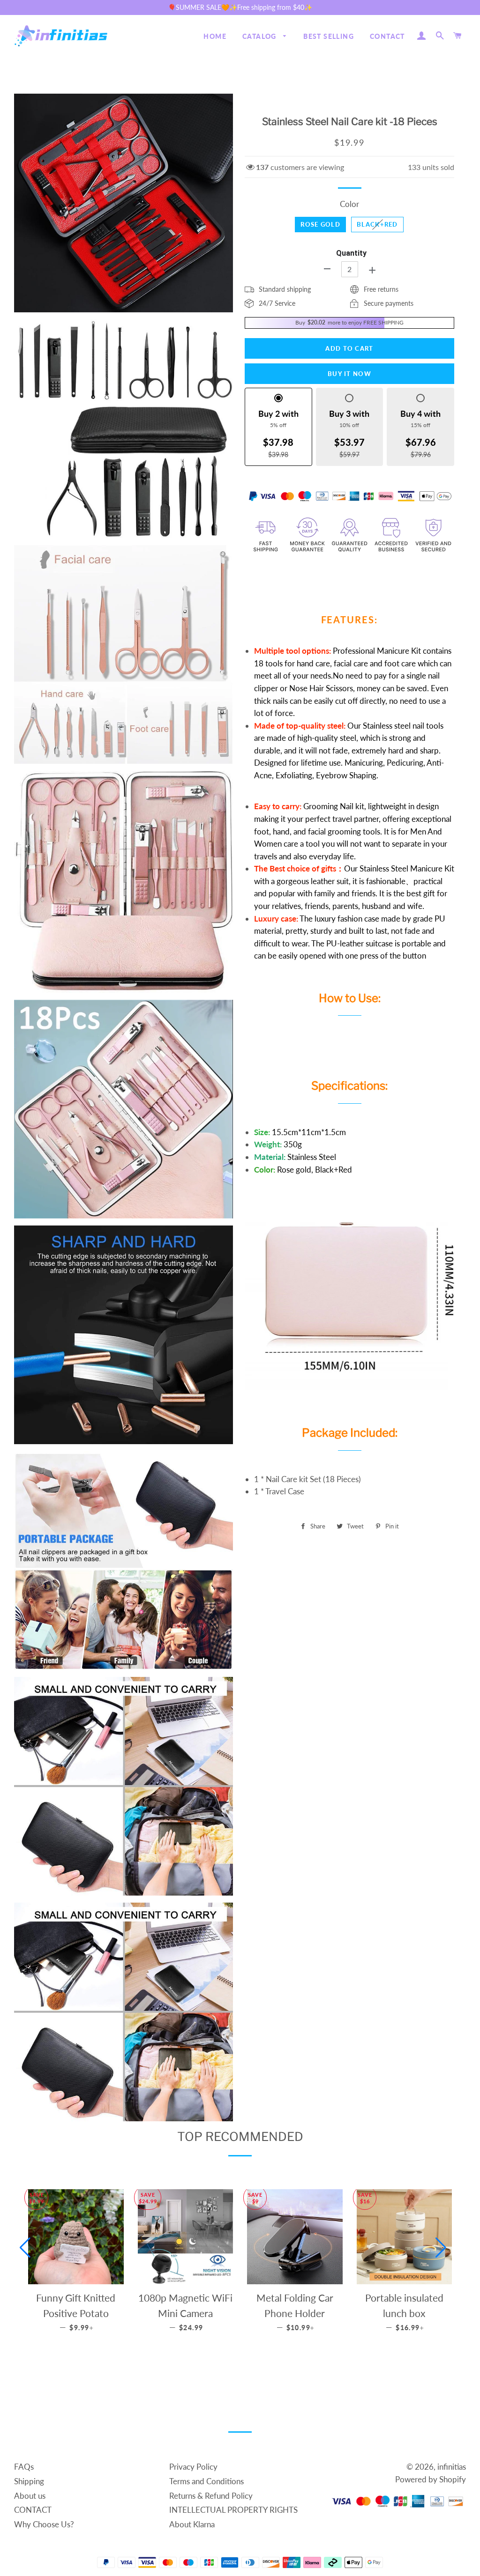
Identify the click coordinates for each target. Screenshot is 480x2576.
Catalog (260, 36)
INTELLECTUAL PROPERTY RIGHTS (233, 2510)
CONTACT (387, 36)
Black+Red (377, 224)
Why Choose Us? (44, 2524)
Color (349, 204)
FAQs (24, 2467)
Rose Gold (320, 224)
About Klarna (192, 2524)
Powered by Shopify (431, 2479)
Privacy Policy (193, 2467)
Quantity (351, 253)
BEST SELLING (329, 36)
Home (215, 36)
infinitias (452, 2467)
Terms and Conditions (206, 2481)
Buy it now (349, 374)
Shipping (29, 2481)
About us (30, 2496)
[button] (25, 2248)
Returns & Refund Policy (211, 2496)
